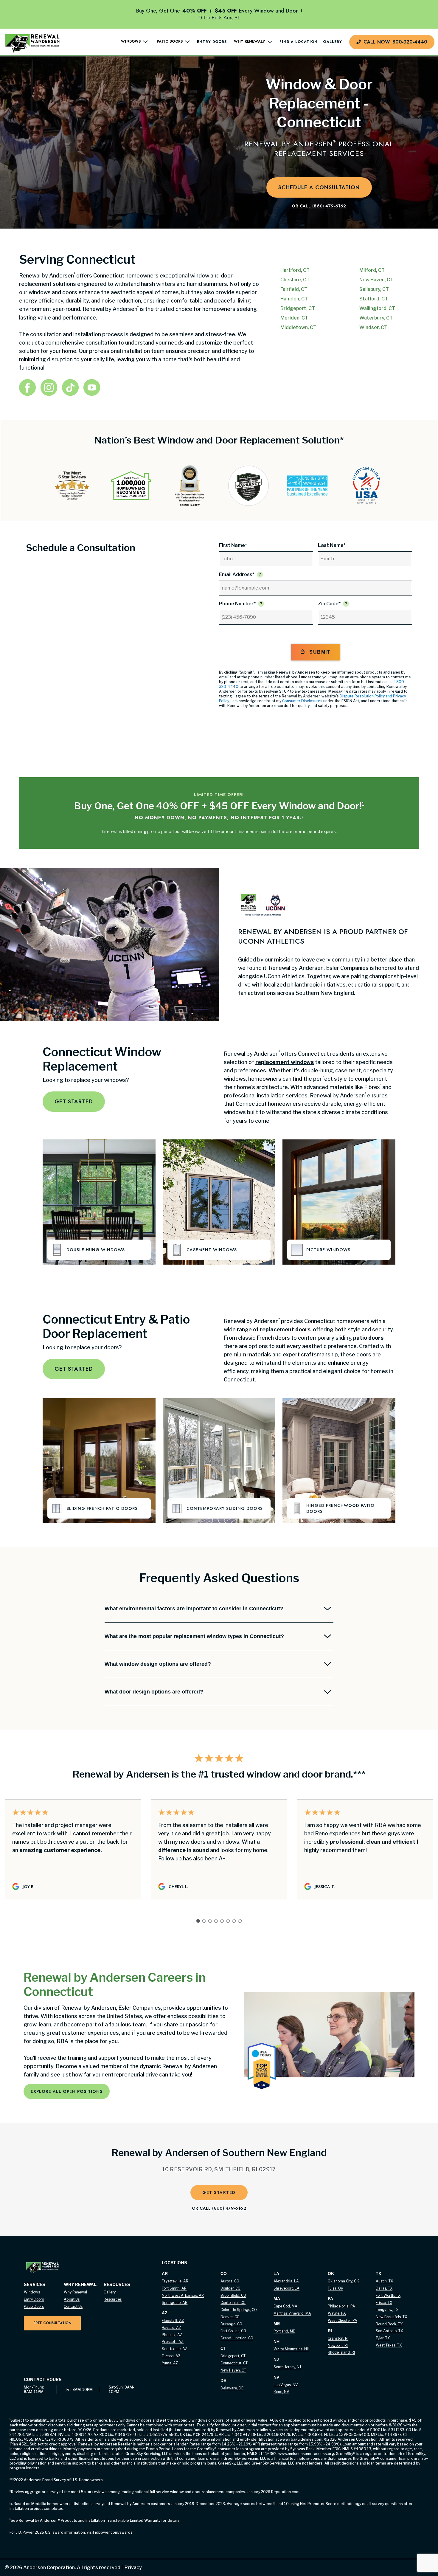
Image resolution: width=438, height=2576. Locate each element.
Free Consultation (52, 2323)
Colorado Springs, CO (239, 2310)
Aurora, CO (230, 2281)
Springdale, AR (175, 2303)
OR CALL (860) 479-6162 (219, 2208)
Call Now (395, 42)
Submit (320, 652)
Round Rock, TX (389, 2324)
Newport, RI (338, 2345)
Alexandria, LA (286, 2281)
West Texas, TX (389, 2345)
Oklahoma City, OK (343, 2281)
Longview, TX (387, 2310)
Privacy (132, 2568)
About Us (72, 2299)
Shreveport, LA (286, 2288)
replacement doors (285, 1329)
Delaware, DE (232, 2388)
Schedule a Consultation (319, 187)
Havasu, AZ (171, 2328)
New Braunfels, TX (391, 2317)
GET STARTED (219, 2192)
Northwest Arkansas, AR (183, 2295)
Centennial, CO (233, 2303)
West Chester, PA (343, 2320)
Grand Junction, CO (237, 2338)
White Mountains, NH (291, 2349)
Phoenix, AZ (172, 2335)
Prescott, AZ (173, 2342)
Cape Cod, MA (285, 2306)
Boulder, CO (230, 2288)
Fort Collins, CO (233, 2331)
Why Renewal (75, 2292)
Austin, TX (384, 2281)
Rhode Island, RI (341, 2352)
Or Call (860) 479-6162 (319, 206)
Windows (32, 2292)
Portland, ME (284, 2331)
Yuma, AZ (170, 2363)
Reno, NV (281, 2392)
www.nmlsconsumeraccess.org (306, 2454)
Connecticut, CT (234, 2363)
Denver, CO (230, 2317)
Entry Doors (212, 42)
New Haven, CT (233, 2370)
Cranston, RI (338, 2338)
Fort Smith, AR (174, 2288)
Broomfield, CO (233, 2295)
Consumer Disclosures (302, 701)
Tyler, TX (383, 2338)
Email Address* (237, 574)
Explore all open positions (67, 2091)
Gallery (333, 42)
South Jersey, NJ (287, 2367)
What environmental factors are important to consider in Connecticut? (194, 1609)
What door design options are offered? (154, 1692)
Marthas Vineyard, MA (292, 2313)
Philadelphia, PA (341, 2306)
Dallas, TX (384, 2288)
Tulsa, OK (336, 2288)
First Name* (233, 545)
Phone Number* (237, 604)
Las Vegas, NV (286, 2385)
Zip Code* (329, 604)
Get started (74, 1102)
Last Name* (332, 545)
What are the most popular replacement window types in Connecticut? (194, 1636)
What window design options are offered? (158, 1664)
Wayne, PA (337, 2313)
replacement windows (285, 1062)
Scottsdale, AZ (175, 2349)
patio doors (368, 1338)
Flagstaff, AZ (173, 2320)
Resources (113, 2299)
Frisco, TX (384, 2303)
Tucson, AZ (171, 2356)
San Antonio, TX (389, 2331)
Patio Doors (34, 2306)
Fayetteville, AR (175, 2281)
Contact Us (73, 2306)
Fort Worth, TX (388, 2295)
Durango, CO (231, 2324)
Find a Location (299, 42)
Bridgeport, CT (233, 2356)
